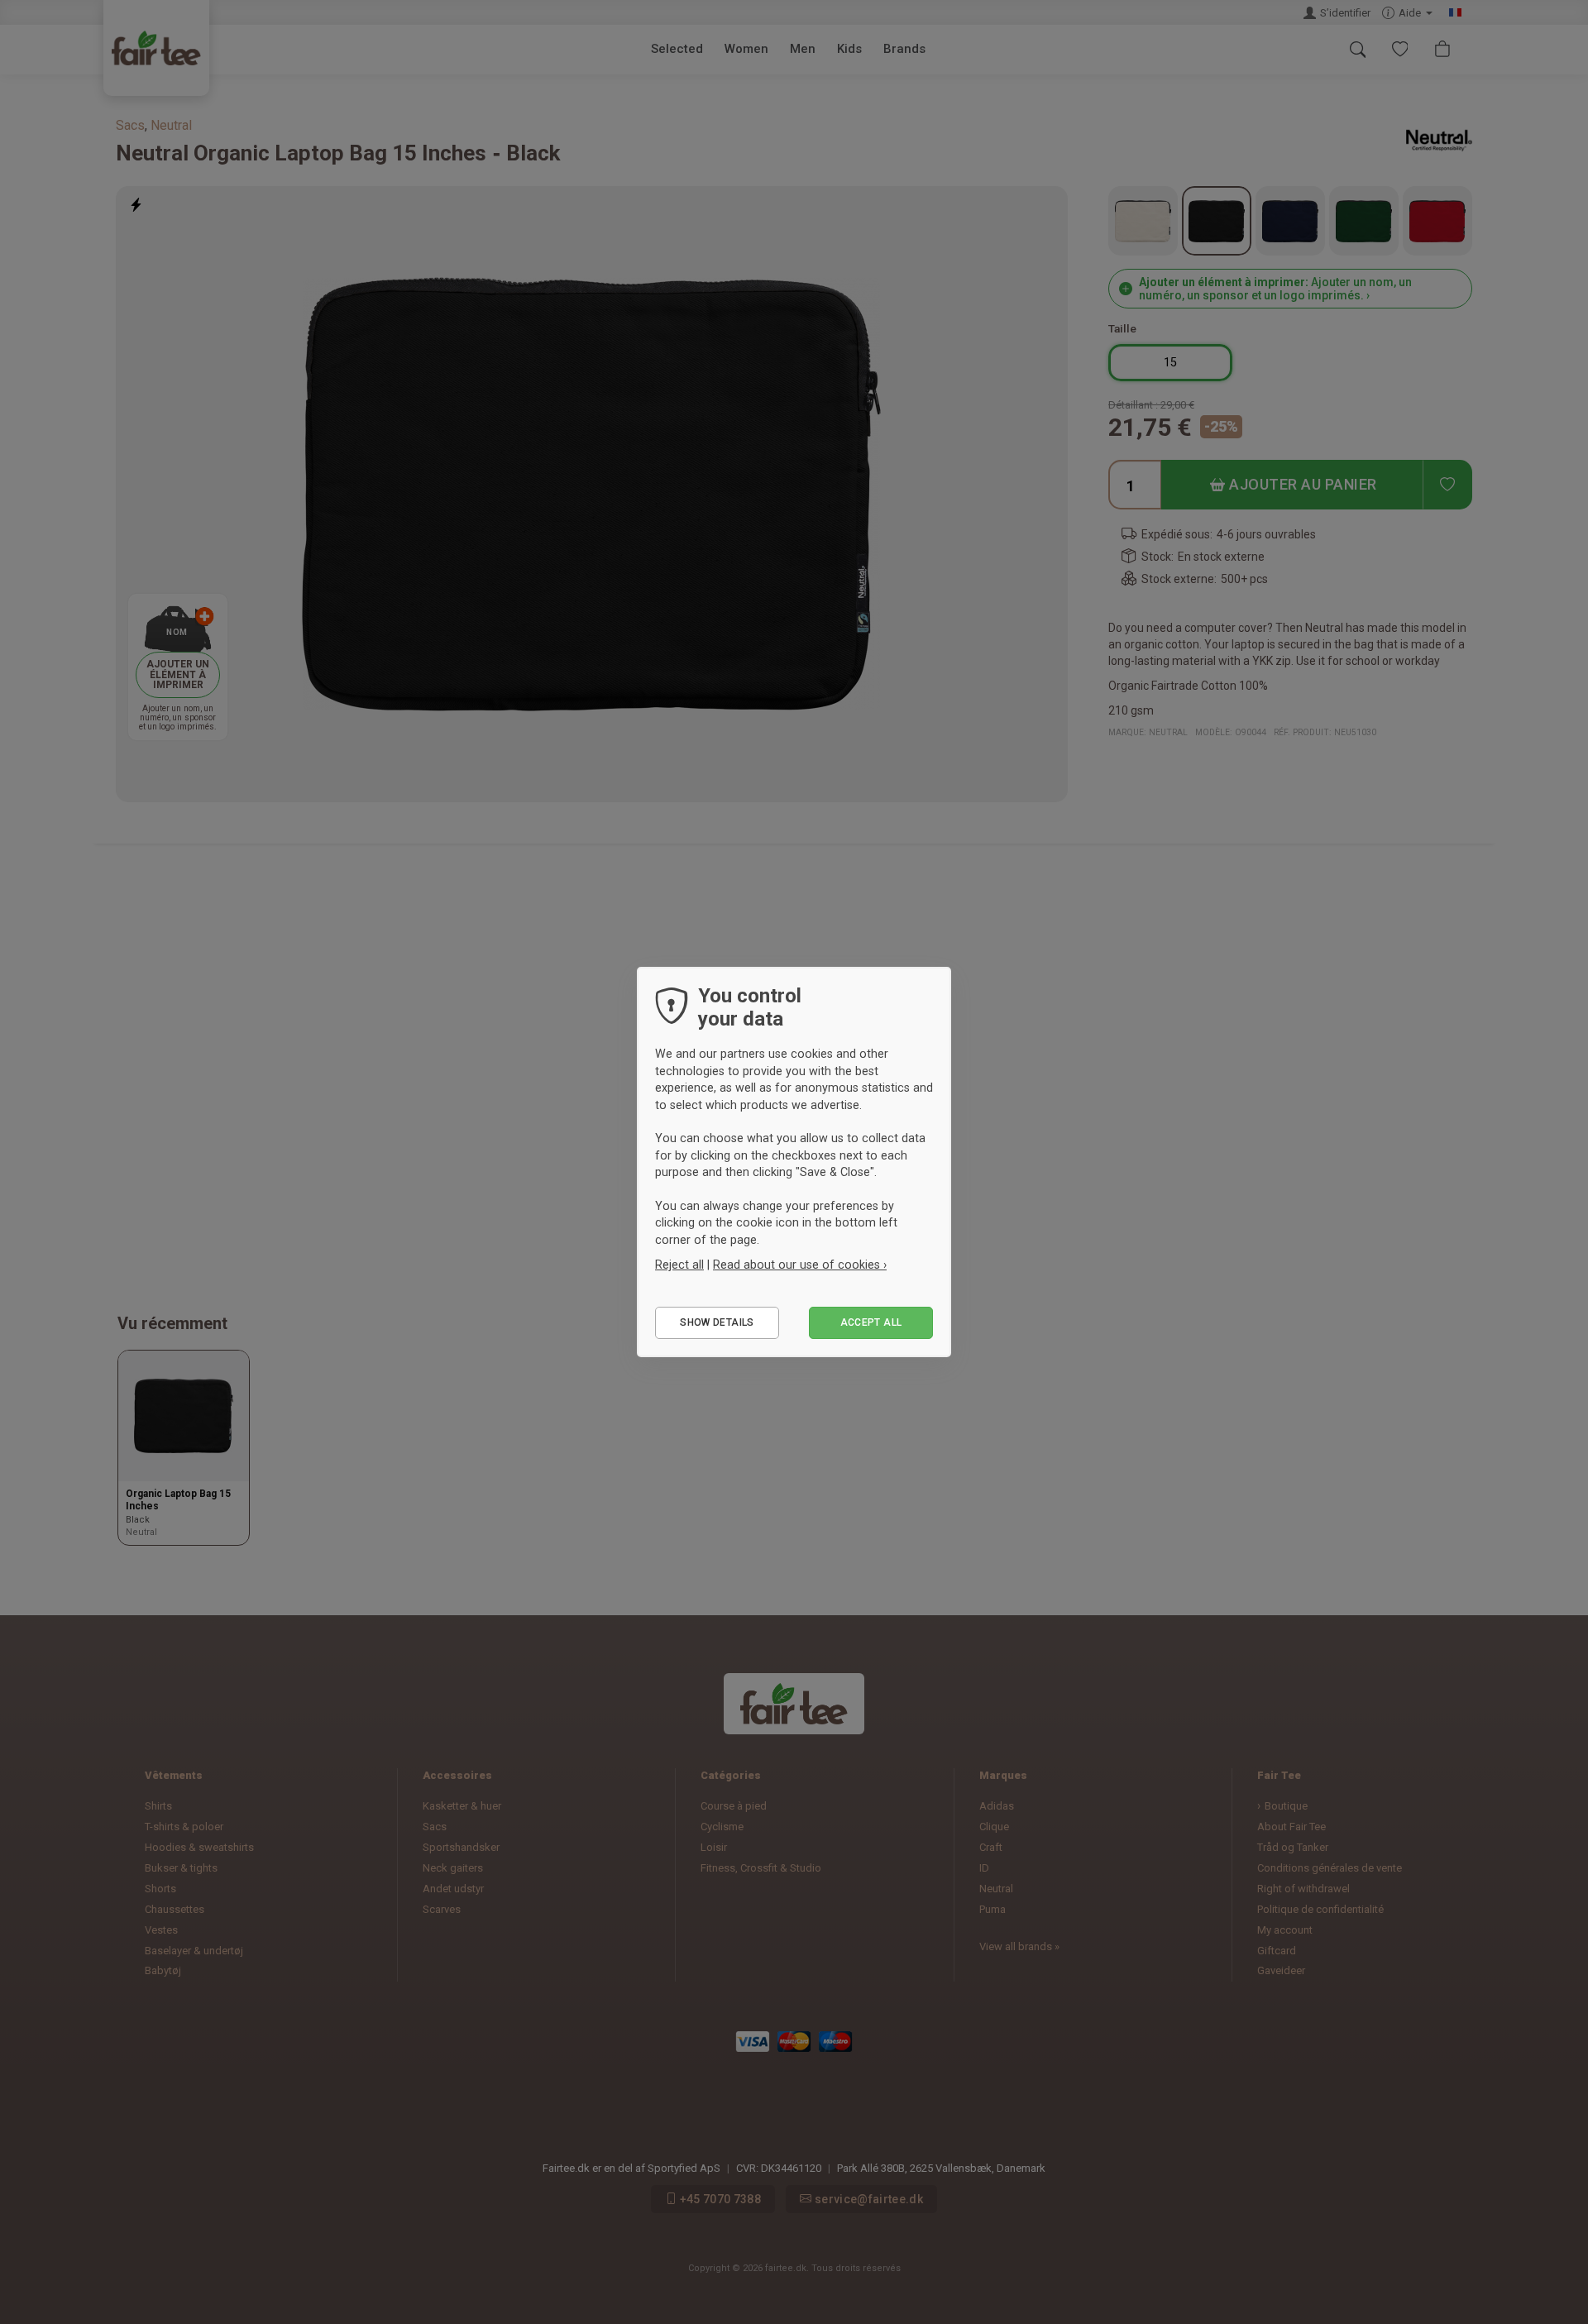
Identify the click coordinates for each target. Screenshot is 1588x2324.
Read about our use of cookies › (800, 1265)
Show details (717, 1322)
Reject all (679, 1265)
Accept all (871, 1322)
